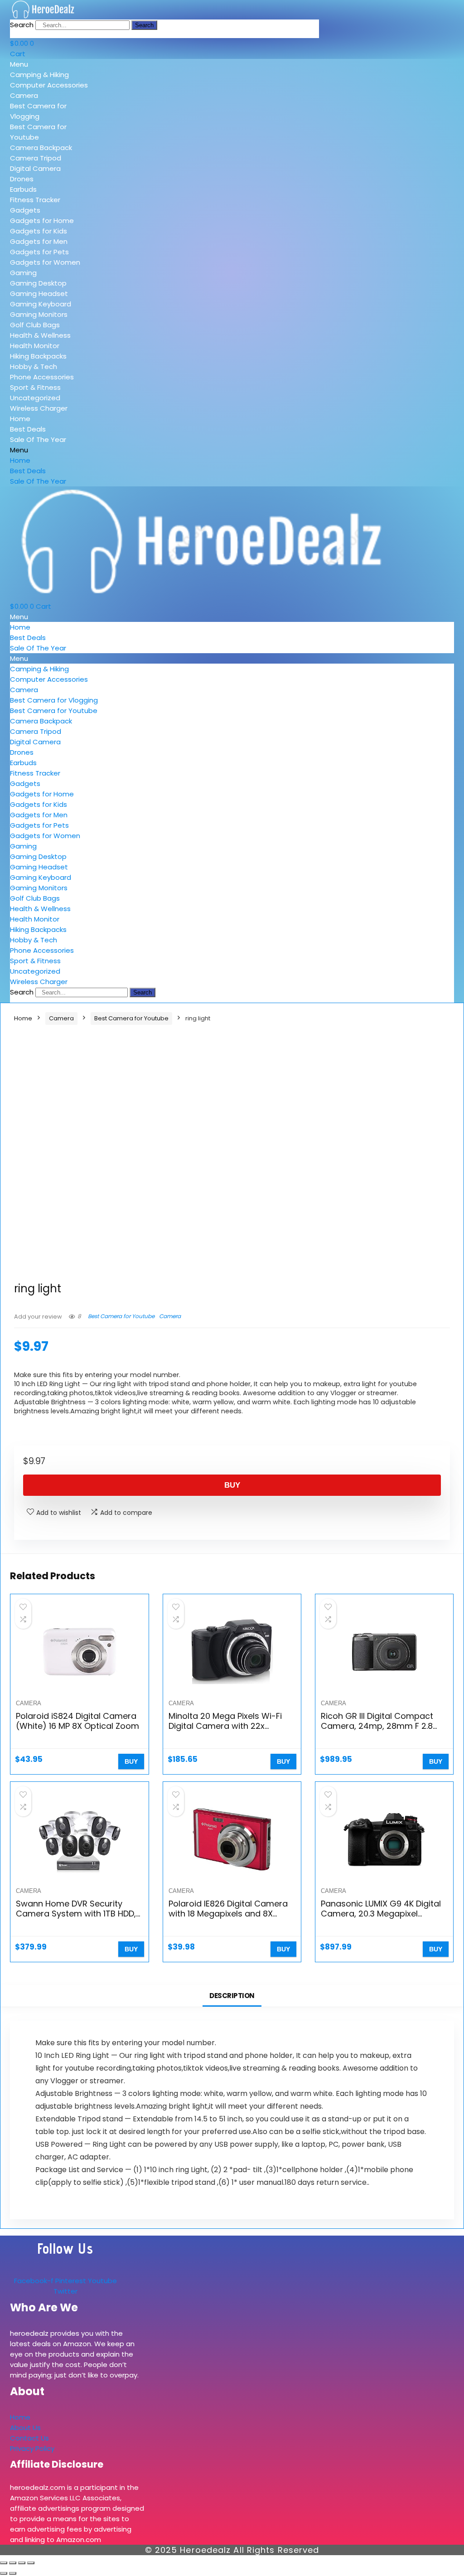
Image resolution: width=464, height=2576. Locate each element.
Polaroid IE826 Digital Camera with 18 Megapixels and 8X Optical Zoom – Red (228, 1914)
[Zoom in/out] (4, 2563)
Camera (24, 95)
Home (20, 419)
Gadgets (25, 210)
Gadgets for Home (42, 221)
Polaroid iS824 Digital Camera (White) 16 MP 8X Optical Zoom (77, 1721)
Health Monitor (35, 346)
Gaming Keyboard (41, 304)
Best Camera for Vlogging (54, 700)
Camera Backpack (41, 148)
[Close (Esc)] (31, 2563)
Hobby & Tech (34, 366)
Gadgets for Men (39, 241)
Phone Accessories (42, 377)
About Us (25, 2428)
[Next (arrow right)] (13, 2573)
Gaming (23, 273)
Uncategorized (35, 398)
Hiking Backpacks (38, 356)
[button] (52, 64)
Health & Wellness (40, 335)
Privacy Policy (32, 2448)
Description (232, 1996)
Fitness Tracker (35, 200)
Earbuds (23, 189)
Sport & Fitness (35, 387)
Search (22, 25)
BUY (232, 1485)
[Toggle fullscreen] (13, 2563)
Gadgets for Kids (39, 231)
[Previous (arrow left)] (4, 2573)
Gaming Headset (39, 293)
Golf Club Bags (35, 325)
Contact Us (29, 2438)
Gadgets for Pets (39, 252)
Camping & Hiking (39, 75)
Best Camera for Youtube (54, 711)
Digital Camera (35, 168)
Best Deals (28, 429)
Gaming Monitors (39, 314)
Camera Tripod (36, 158)
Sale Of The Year (38, 439)
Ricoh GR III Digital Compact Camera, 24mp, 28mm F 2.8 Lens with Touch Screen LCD (377, 1726)
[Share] (22, 2563)
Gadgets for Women (45, 262)
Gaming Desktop (38, 283)
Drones (22, 179)
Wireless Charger (39, 408)
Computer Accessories (49, 85)
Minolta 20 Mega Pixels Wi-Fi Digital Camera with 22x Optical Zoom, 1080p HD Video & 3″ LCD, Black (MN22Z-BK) (229, 1731)
